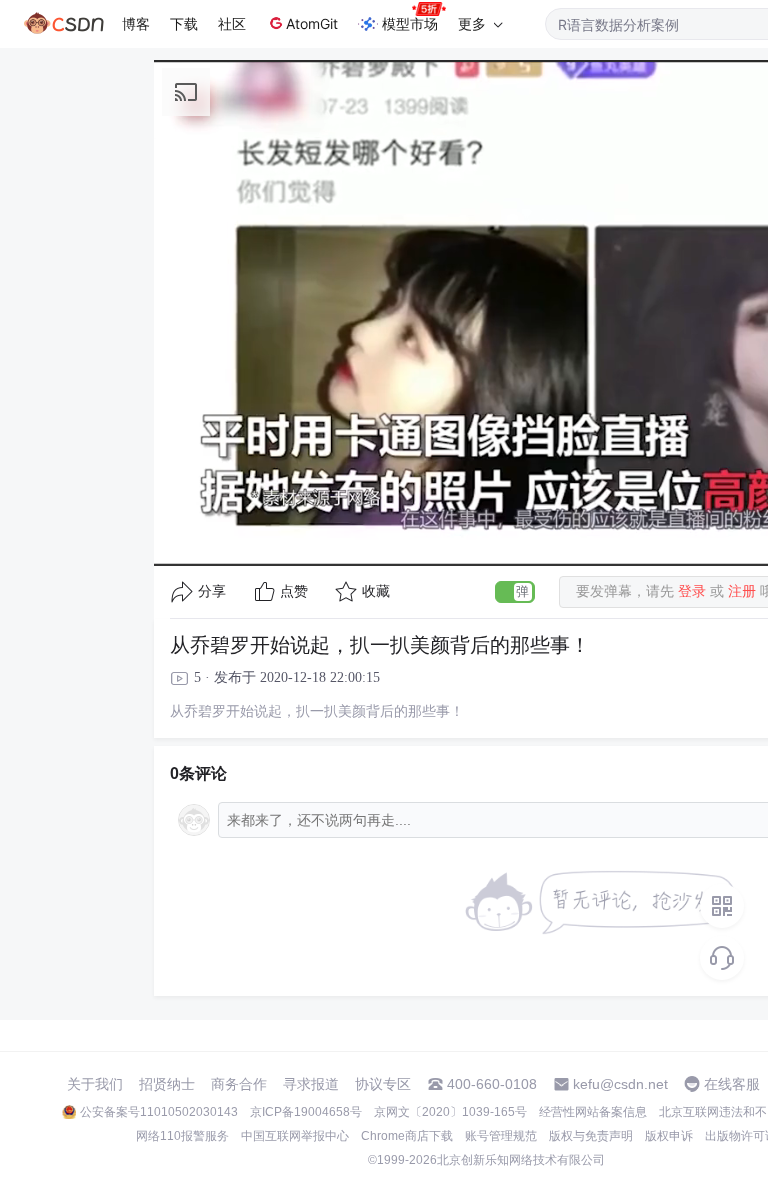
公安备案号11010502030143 (159, 1112)
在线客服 (732, 1084)
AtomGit (312, 23)
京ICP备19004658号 (306, 1112)
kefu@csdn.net (620, 1084)
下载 (184, 23)
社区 (232, 23)
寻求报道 (311, 1084)
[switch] (515, 592)
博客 (136, 23)
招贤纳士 (167, 1084)
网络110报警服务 (182, 1136)
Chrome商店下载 (407, 1136)
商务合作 (239, 1084)
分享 (212, 591)
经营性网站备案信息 (593, 1112)
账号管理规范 (501, 1136)
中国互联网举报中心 (295, 1136)
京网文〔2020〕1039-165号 (450, 1112)
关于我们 (95, 1084)
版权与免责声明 (591, 1136)
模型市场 (410, 23)
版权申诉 (669, 1136)
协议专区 (383, 1084)
